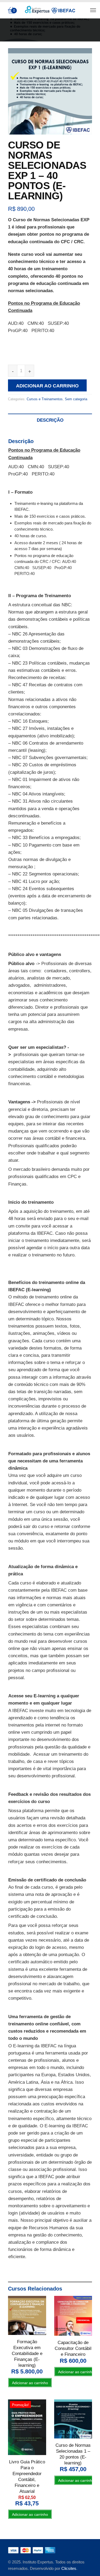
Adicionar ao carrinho (47, 386)
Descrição (50, 420)
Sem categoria (76, 399)
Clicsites (69, 2568)
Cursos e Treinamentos (45, 399)
